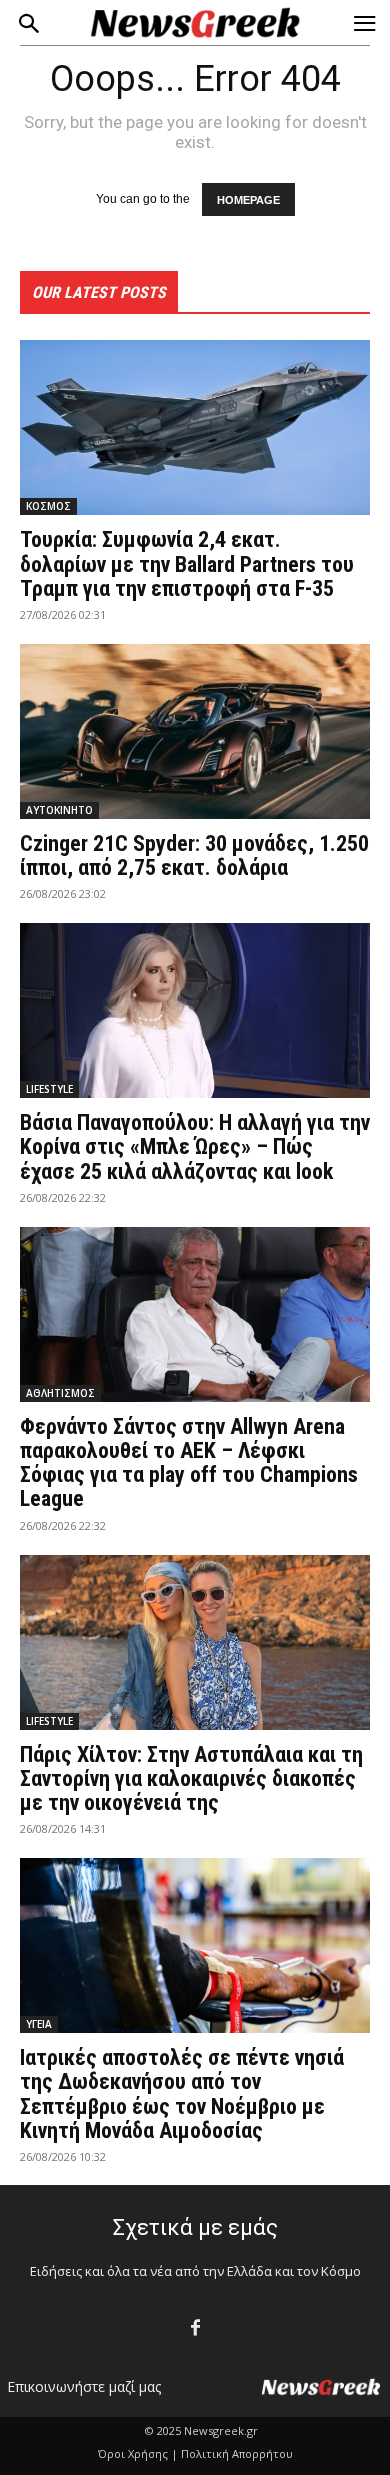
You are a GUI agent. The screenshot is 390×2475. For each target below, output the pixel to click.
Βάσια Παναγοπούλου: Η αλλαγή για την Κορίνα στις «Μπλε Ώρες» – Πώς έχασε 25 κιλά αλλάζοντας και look (195, 1146)
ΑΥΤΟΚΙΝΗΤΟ (59, 810)
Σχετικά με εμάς (195, 2227)
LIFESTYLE (49, 1089)
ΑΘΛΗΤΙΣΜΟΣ (60, 1393)
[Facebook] (195, 2328)
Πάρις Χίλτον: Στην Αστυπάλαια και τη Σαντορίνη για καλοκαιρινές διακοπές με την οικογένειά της (191, 1778)
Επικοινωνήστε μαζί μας (84, 2386)
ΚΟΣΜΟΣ (48, 506)
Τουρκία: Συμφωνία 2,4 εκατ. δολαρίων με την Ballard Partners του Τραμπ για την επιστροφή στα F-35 (187, 563)
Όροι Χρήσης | (138, 2453)
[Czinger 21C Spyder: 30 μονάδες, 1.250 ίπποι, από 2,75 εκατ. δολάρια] (195, 731)
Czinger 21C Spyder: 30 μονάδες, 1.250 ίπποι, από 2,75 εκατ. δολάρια (194, 855)
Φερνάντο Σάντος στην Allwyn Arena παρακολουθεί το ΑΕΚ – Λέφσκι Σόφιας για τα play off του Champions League (189, 1463)
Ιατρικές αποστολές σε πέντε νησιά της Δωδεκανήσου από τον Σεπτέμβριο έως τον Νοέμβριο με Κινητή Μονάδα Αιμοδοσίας (182, 2094)
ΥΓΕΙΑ (39, 2024)
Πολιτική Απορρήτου (237, 2453)
